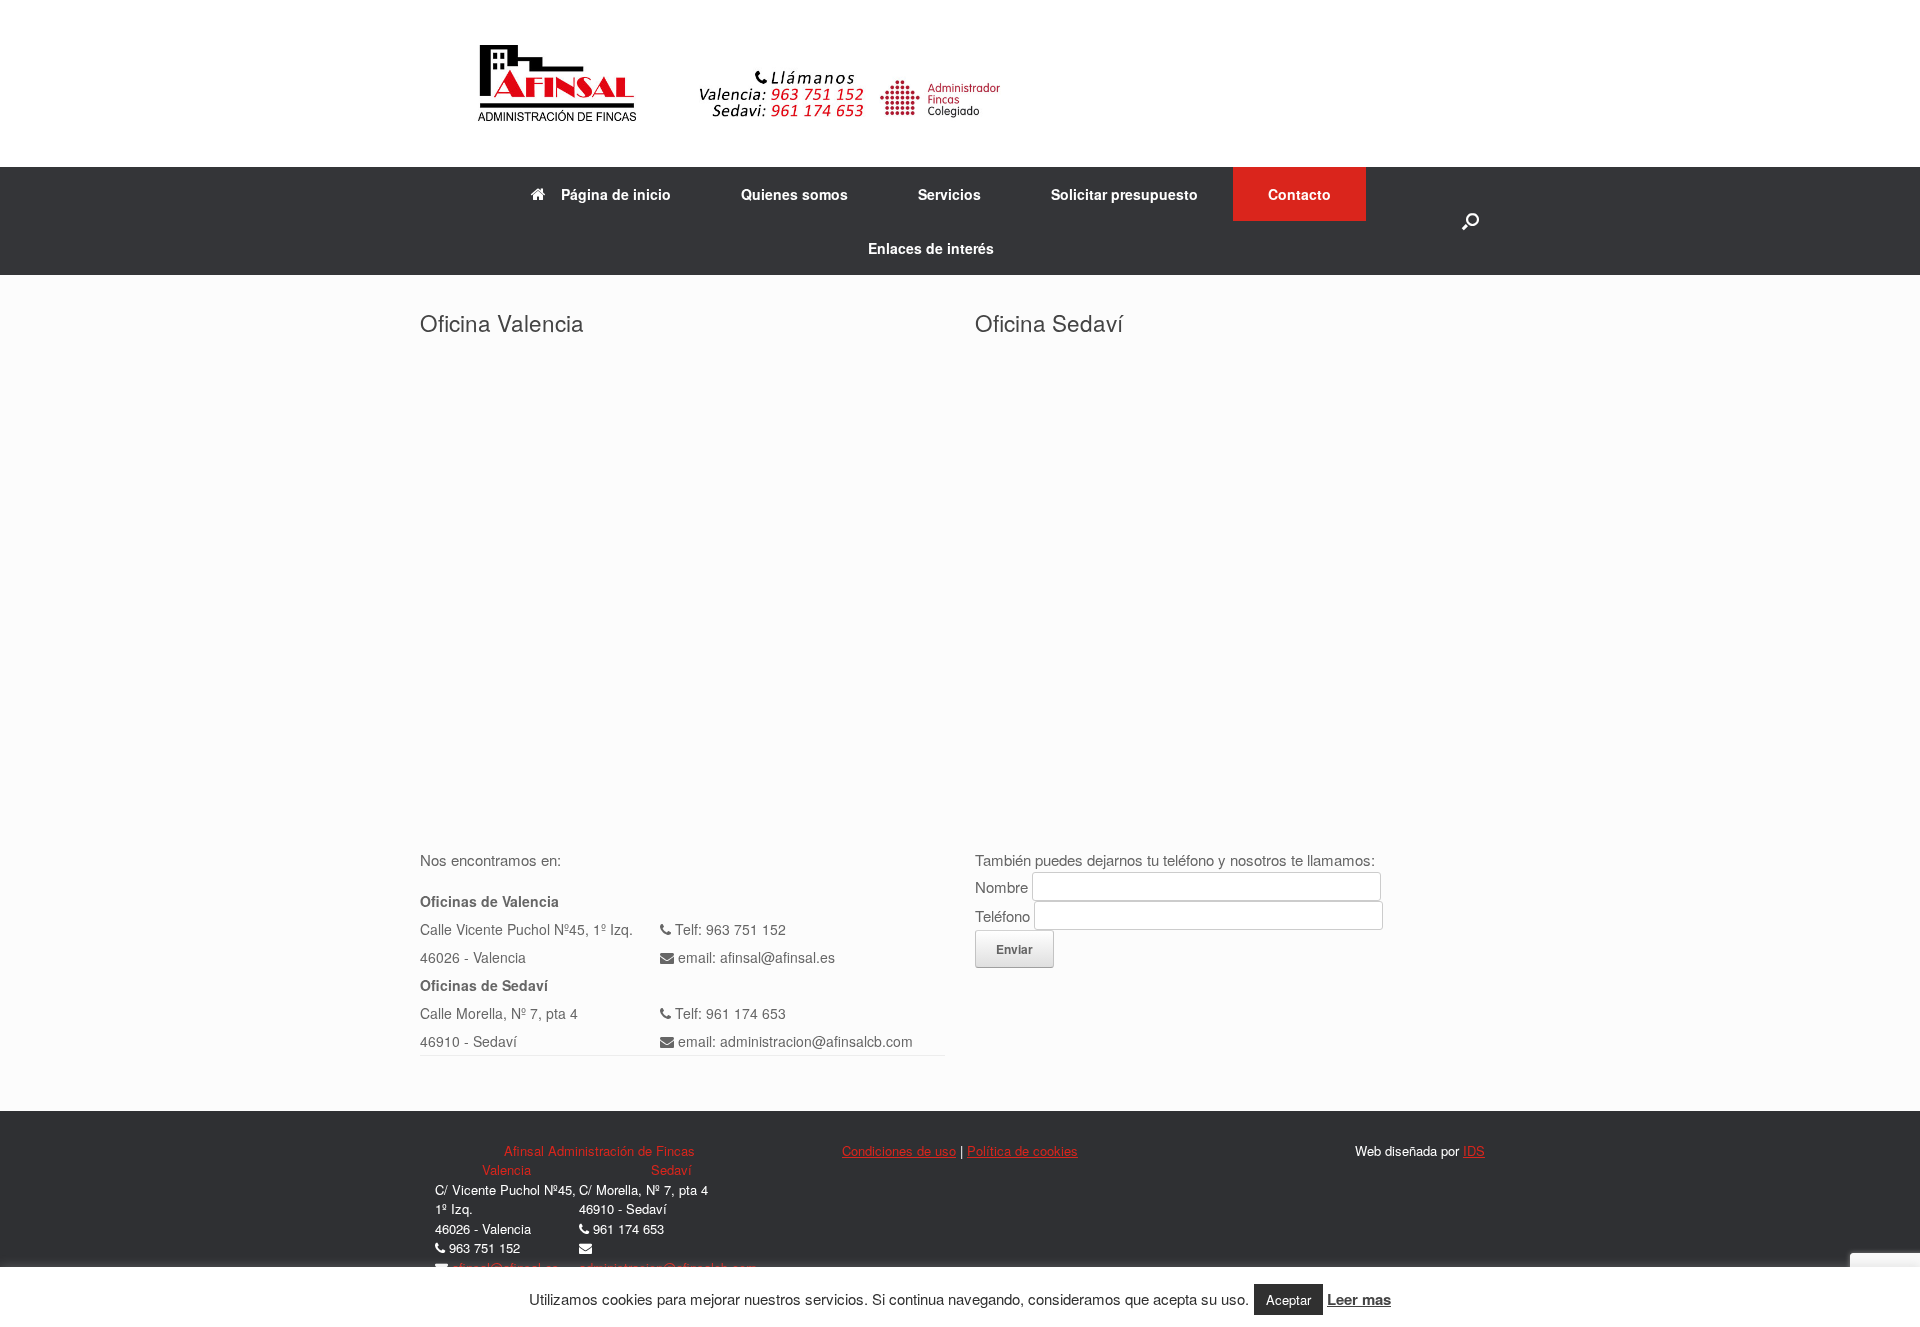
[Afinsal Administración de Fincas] (960, 83)
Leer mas (1359, 1300)
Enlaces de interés (931, 248)
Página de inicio (616, 194)
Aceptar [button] (1288, 1299)
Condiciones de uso (899, 1150)
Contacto (1299, 194)
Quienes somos (794, 194)
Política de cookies (1022, 1150)
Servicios (949, 194)
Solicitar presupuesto (1124, 194)
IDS (1474, 1150)
